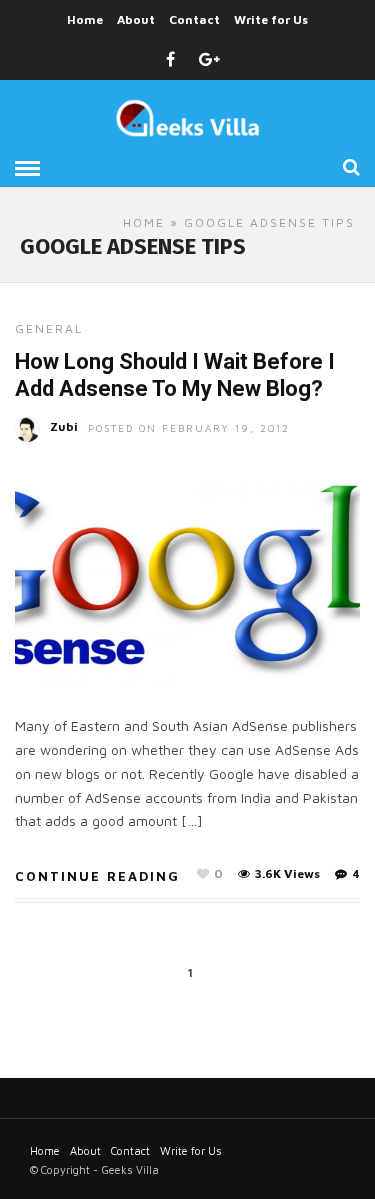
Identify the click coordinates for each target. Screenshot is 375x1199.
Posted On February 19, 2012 (189, 428)
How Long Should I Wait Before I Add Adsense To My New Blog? (175, 374)
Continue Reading (97, 876)
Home (85, 19)
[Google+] (209, 60)
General (49, 328)
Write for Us (271, 19)
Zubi (64, 426)
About (136, 19)
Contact (194, 19)
